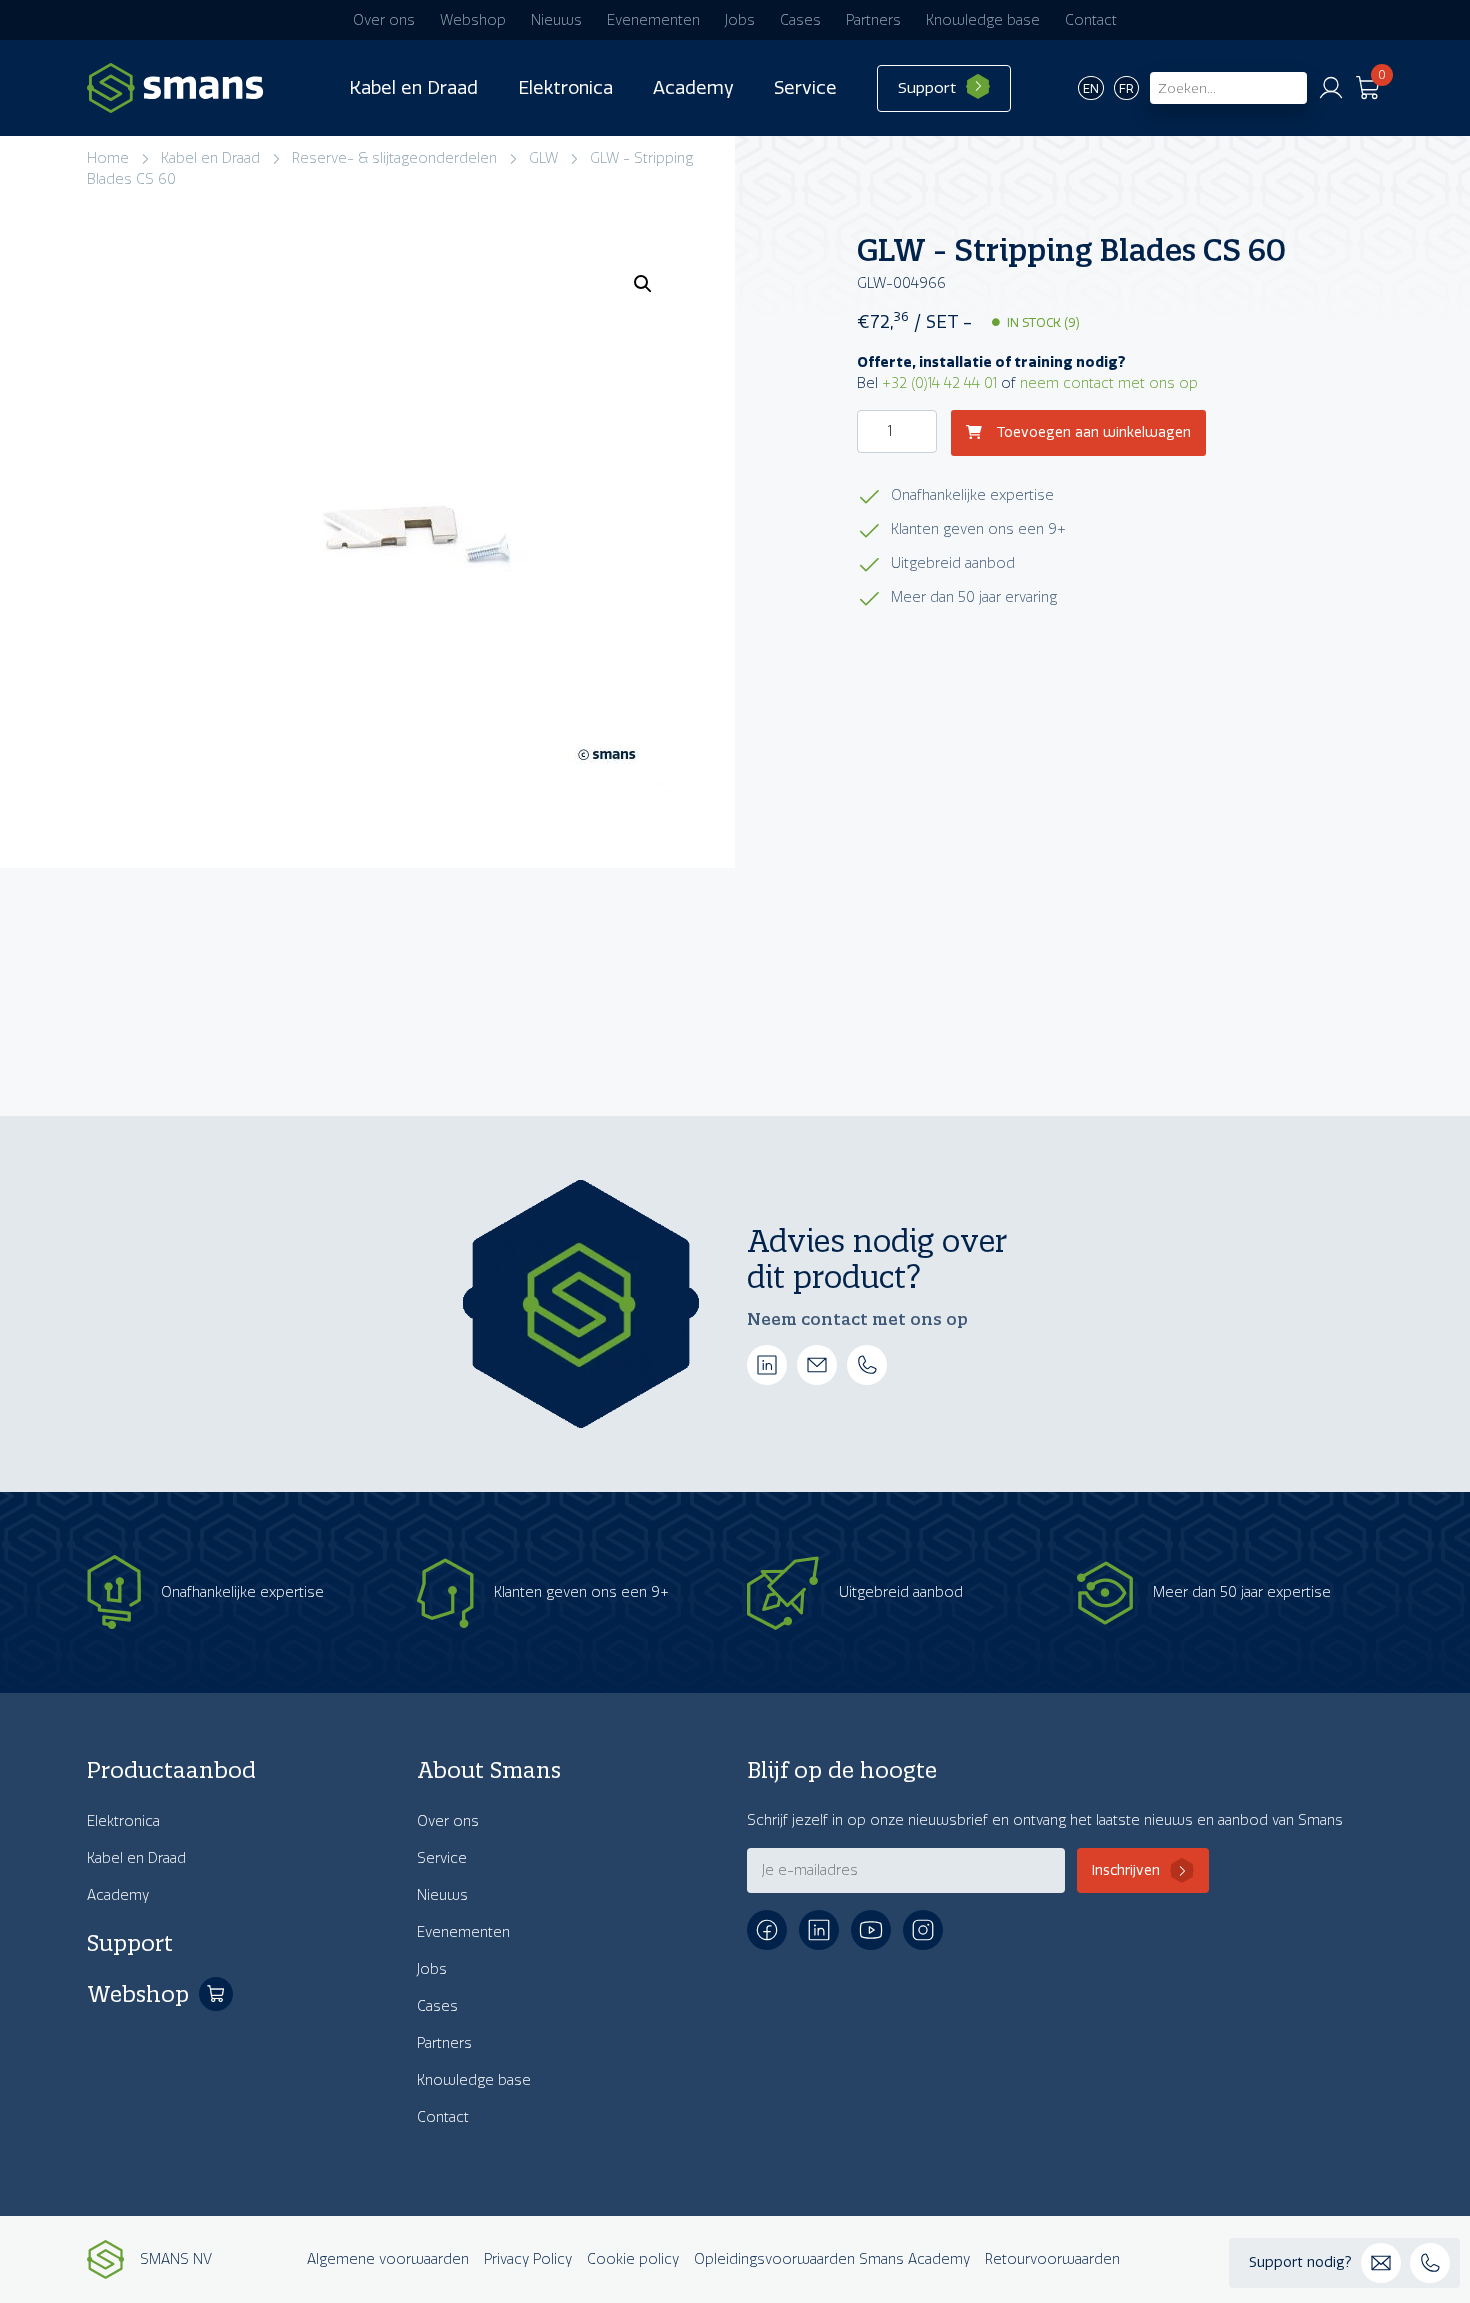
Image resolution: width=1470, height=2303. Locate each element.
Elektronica (565, 88)
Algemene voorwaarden (388, 2259)
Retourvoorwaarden (1052, 2259)
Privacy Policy (528, 2259)
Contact (1091, 20)
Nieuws (556, 20)
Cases (800, 20)
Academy (693, 88)
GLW (543, 158)
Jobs (740, 20)
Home (108, 158)
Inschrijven (1126, 1870)
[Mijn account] (1331, 88)
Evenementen (653, 20)
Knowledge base (983, 20)
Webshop (473, 20)
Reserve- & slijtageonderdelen (394, 158)
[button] (643, 284)
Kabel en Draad (413, 88)
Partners (873, 20)
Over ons (384, 20)
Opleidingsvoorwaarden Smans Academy (832, 2259)
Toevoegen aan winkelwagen (1091, 433)
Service (805, 88)
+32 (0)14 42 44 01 (939, 383)
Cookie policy (633, 2259)
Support (927, 88)
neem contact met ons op (1109, 383)
